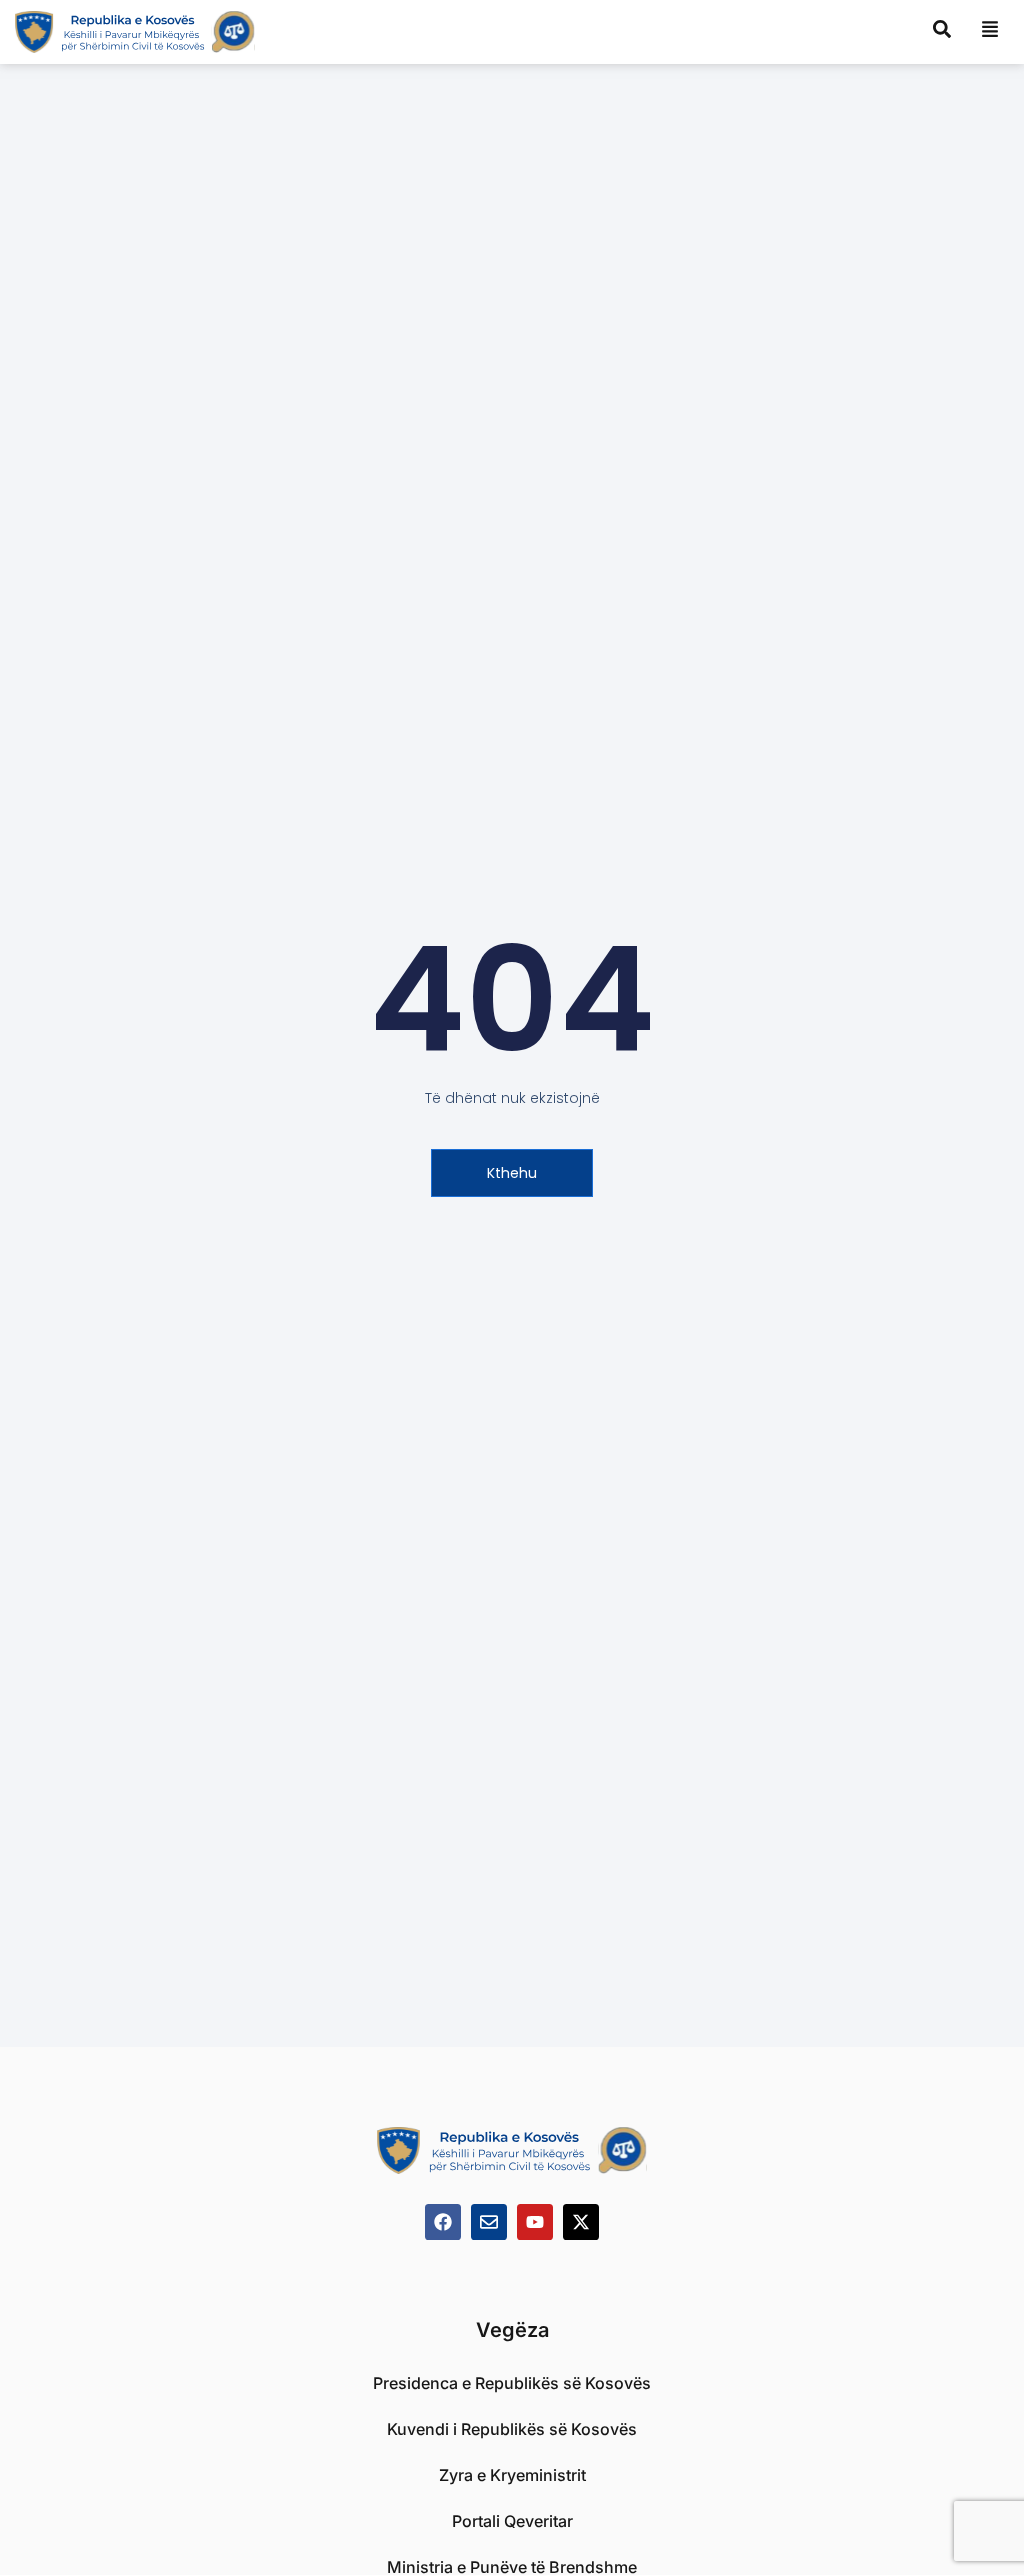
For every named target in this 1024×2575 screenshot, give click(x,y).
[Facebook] (443, 2222)
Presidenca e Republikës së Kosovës (512, 2383)
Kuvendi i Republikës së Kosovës (512, 2429)
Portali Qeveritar (512, 2521)
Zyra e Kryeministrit (512, 2475)
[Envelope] (489, 2222)
